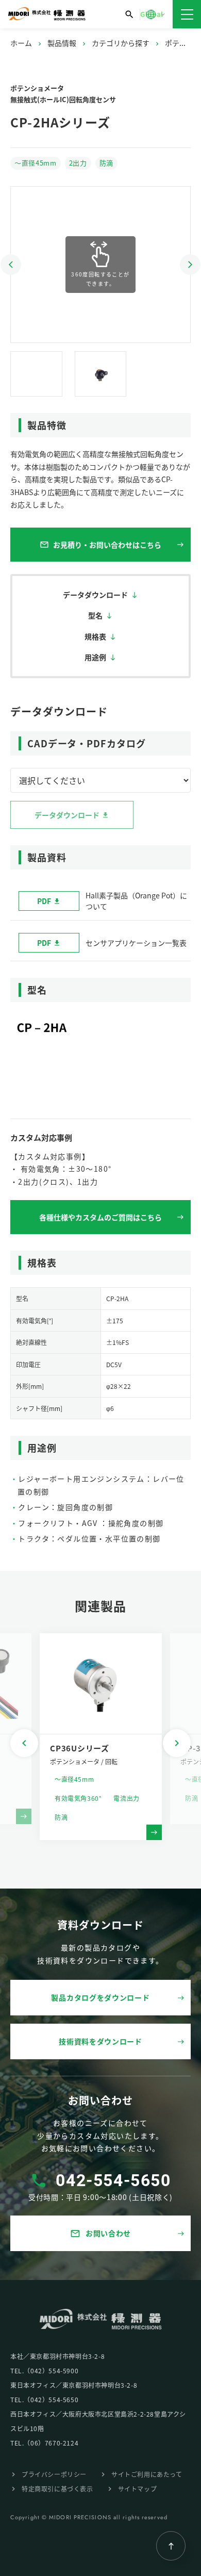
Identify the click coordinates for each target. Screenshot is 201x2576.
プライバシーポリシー (54, 2474)
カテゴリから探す (121, 43)
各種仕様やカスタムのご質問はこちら (100, 1217)
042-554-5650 (113, 2180)
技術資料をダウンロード (100, 2041)
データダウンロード (95, 595)
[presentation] (24, 1743)
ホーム (21, 43)
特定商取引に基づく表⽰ (57, 2489)
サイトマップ (138, 2489)
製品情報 (62, 43)
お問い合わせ (100, 2233)
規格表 (95, 636)
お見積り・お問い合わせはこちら (100, 545)
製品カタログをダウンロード (100, 1997)
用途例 (95, 657)
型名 (95, 615)
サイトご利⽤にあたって (147, 2474)
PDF (44, 901)
